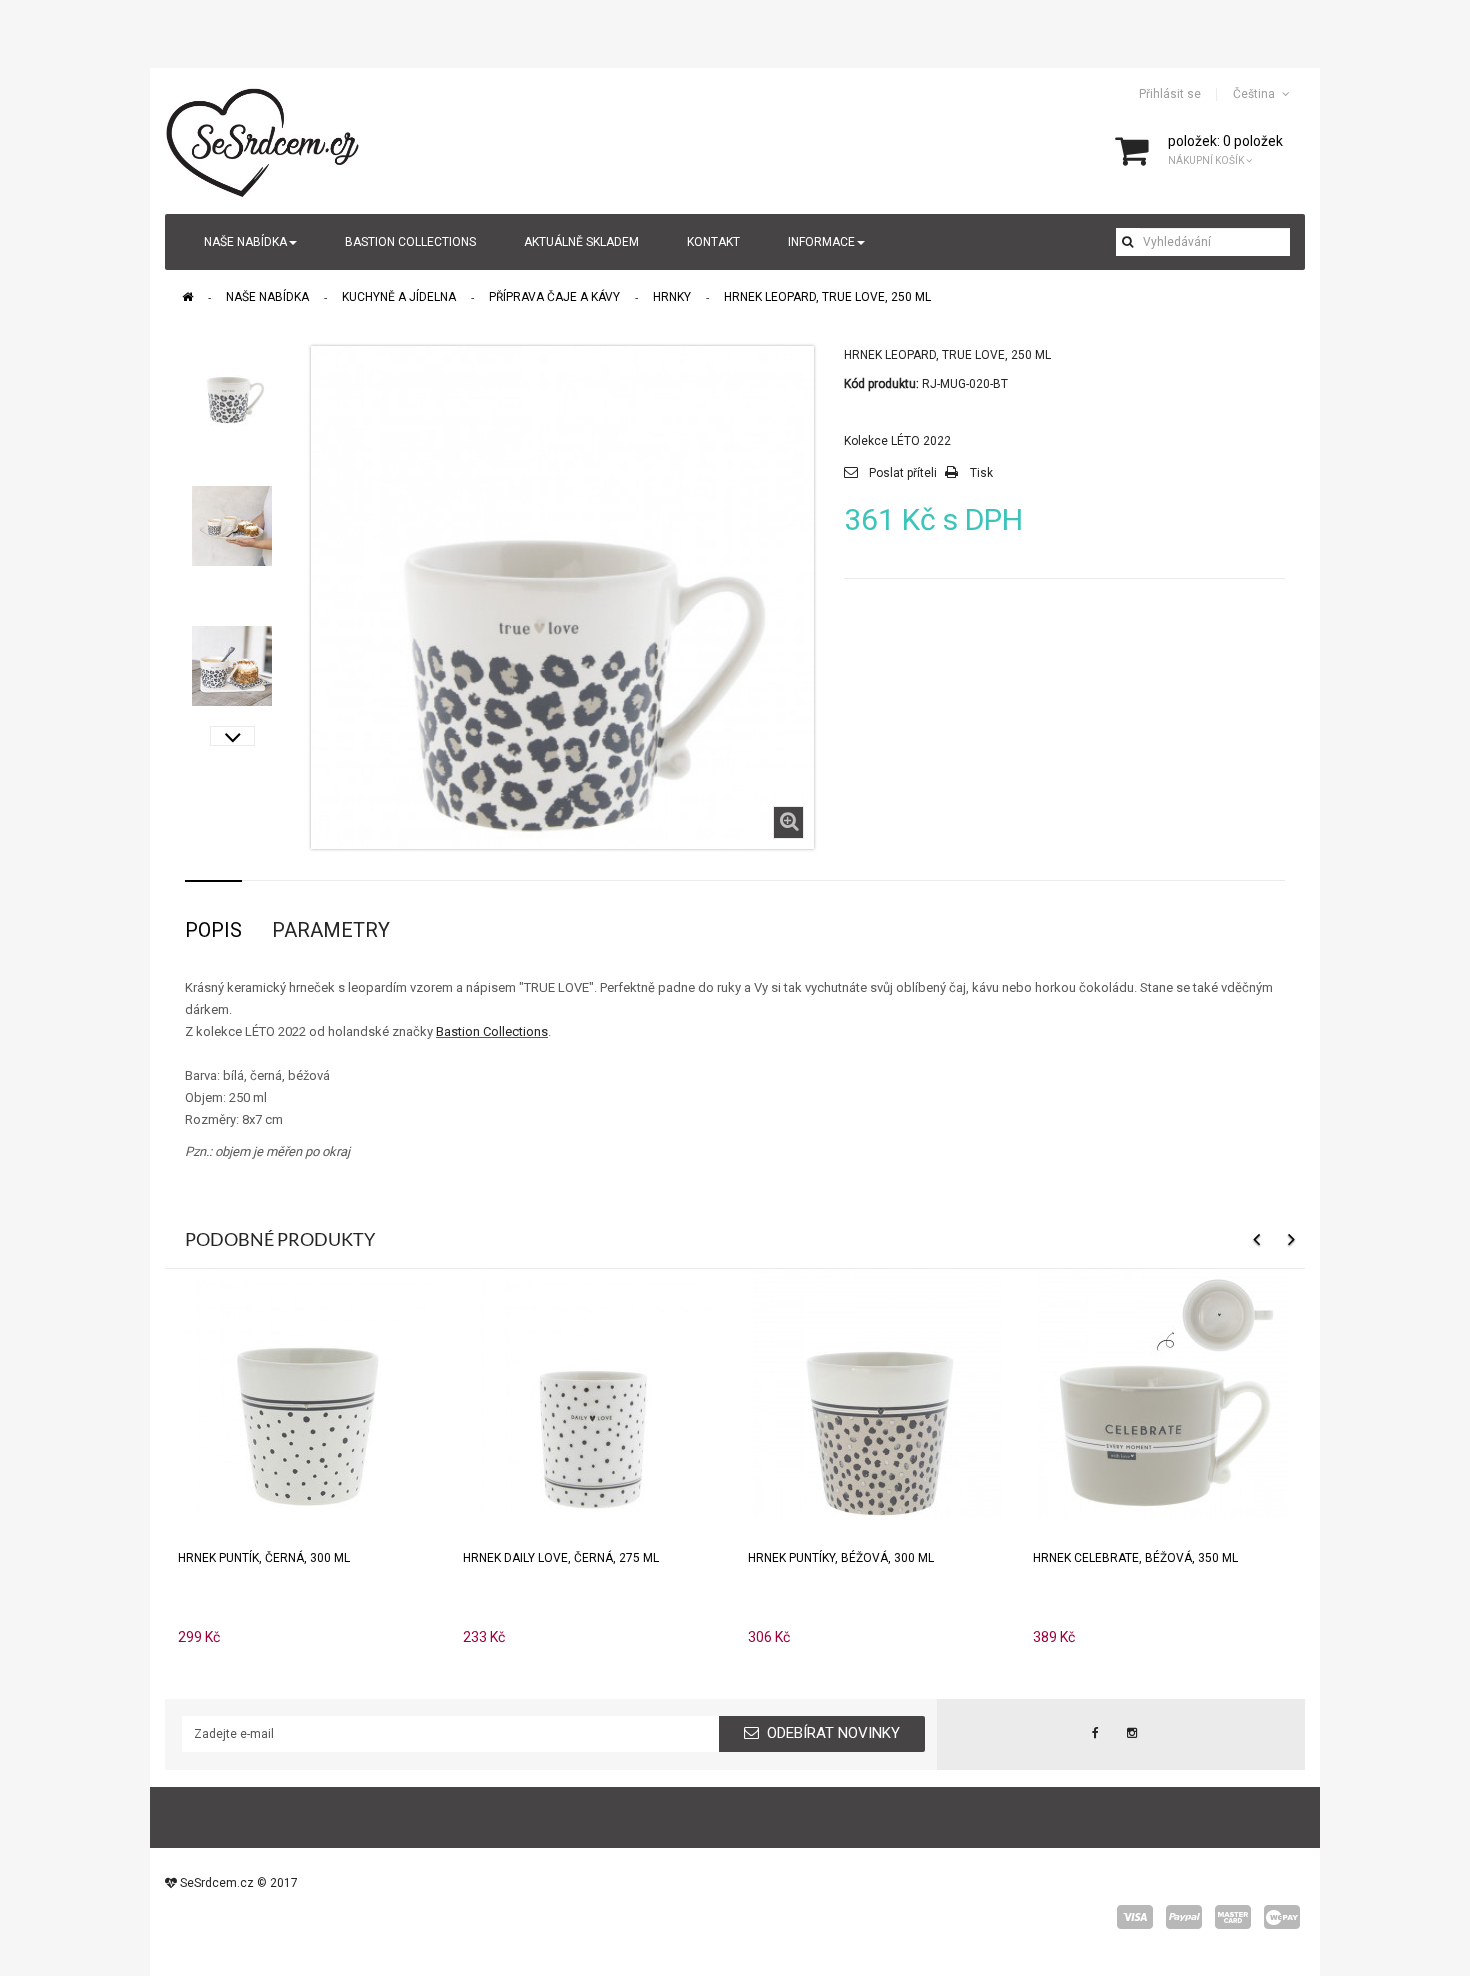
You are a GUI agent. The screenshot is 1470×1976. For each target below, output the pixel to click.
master (1233, 1917)
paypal (1184, 1917)
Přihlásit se (1170, 94)
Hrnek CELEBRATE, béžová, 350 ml (1135, 1558)
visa (1135, 1917)
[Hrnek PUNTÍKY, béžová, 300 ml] (878, 1392)
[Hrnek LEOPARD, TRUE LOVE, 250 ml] (232, 386)
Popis (213, 930)
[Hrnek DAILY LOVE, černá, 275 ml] (593, 1392)
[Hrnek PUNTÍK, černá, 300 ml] (308, 1392)
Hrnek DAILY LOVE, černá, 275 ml (561, 1558)
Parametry (331, 930)
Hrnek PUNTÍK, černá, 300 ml (264, 1558)
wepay (1282, 1917)
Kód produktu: (881, 384)
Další (232, 736)
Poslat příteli (903, 473)
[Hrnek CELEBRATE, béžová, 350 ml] (1163, 1392)
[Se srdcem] (264, 140)
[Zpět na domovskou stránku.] (187, 297)
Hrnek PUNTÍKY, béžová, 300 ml (841, 1558)
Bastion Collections (492, 1031)
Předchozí (232, 356)
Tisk (981, 473)
